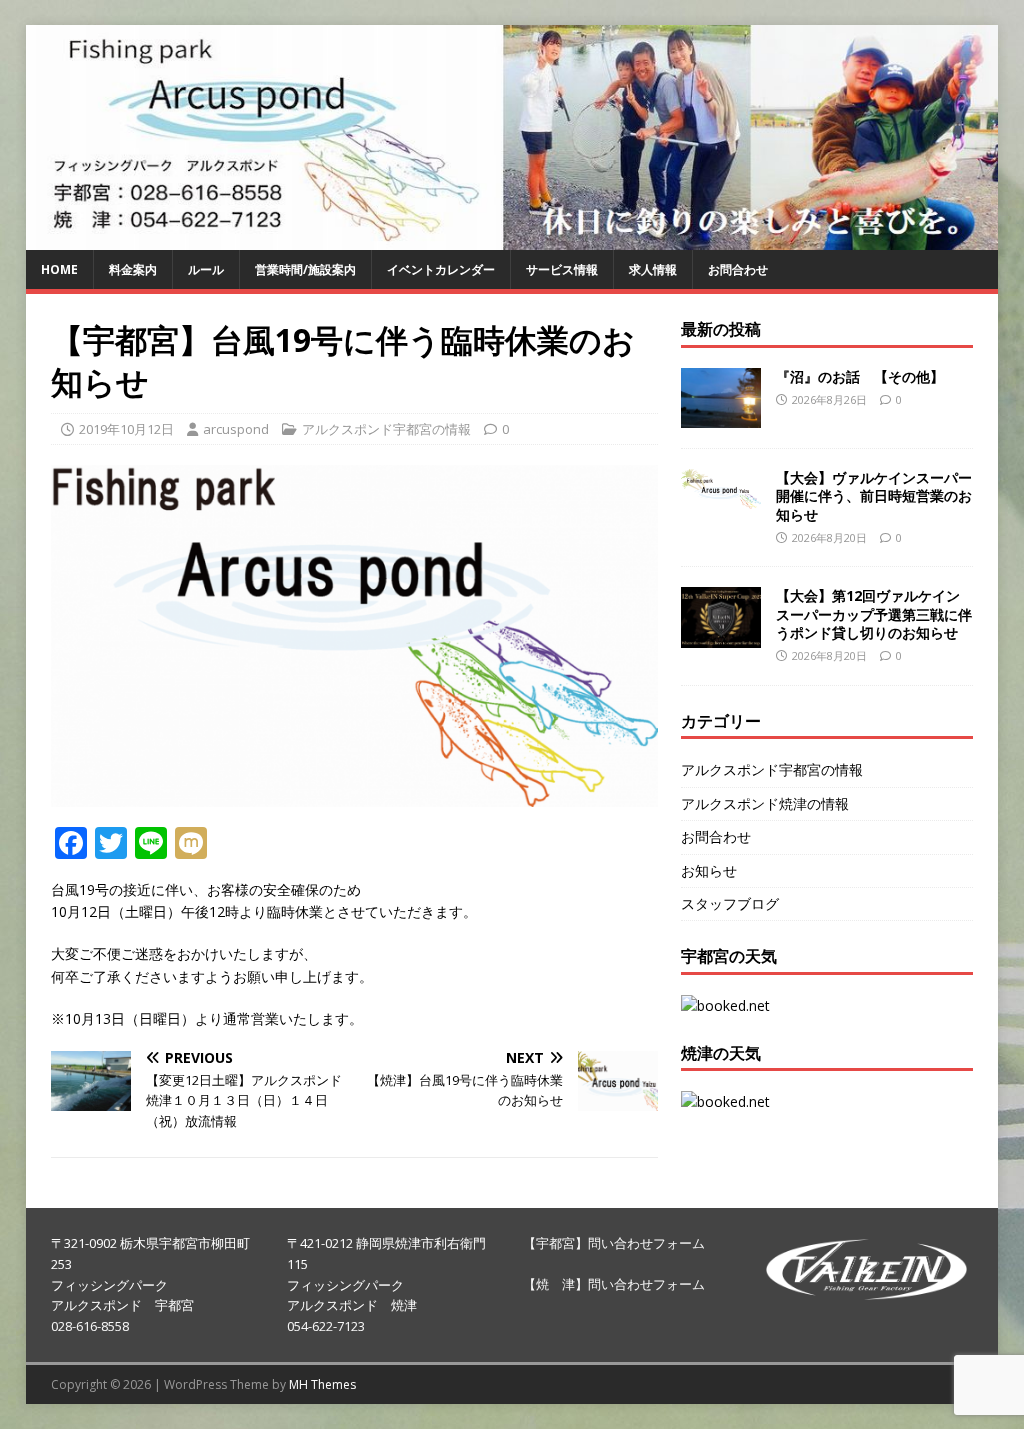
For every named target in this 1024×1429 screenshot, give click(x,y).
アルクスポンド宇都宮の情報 (386, 429)
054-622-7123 (326, 1326)
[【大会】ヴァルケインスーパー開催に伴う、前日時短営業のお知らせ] (721, 496)
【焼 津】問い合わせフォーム (614, 1284)
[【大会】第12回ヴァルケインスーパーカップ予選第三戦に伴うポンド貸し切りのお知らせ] (721, 635)
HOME (59, 269)
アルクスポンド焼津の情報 (765, 803)
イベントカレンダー (441, 269)
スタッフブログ (730, 903)
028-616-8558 (90, 1326)
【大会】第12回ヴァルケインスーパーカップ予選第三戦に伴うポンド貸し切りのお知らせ (874, 613)
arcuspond (236, 429)
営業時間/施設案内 (305, 269)
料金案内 (133, 269)
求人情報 (653, 269)
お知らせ (709, 870)
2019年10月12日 (126, 429)
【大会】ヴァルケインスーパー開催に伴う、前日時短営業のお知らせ (874, 495)
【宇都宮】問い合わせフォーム (614, 1243)
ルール (206, 269)
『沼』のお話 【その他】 (860, 376)
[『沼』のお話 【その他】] (721, 416)
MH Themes (322, 1384)
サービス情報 (562, 269)
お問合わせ (738, 269)
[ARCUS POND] (512, 238)
